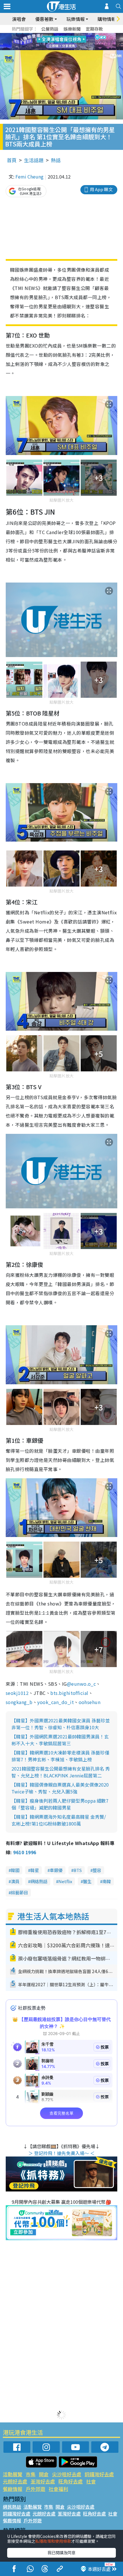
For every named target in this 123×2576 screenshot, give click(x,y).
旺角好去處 (71, 2481)
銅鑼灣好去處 (99, 2474)
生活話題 (34, 160)
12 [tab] (77, 42)
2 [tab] (54, 35)
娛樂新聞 (72, 29)
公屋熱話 (50, 29)
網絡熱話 (39, 1881)
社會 (91, 2481)
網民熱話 (12, 2507)
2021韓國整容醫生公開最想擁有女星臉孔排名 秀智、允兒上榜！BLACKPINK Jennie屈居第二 (61, 1772)
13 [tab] (63, 49)
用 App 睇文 (101, 189)
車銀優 (56, 1870)
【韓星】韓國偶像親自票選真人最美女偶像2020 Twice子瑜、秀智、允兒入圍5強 (60, 1788)
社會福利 (58, 2489)
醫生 (87, 1881)
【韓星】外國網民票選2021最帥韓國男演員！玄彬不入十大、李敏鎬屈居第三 (60, 1740)
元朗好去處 (15, 2481)
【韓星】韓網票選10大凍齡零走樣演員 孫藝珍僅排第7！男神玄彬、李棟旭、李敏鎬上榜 (60, 1756)
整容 (97, 1870)
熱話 (56, 160)
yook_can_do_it (55, 1702)
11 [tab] (72, 42)
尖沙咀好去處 (67, 2474)
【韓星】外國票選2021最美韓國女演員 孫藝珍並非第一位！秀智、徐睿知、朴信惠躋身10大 (61, 1724)
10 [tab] (66, 42)
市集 (31, 2474)
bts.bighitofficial (69, 1693)
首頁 (12, 160)
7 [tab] (49, 42)
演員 (15, 1881)
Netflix (65, 1881)
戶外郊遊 (35, 2489)
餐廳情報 (13, 2489)
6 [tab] (77, 35)
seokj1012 (17, 1693)
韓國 (15, 1870)
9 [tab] (60, 42)
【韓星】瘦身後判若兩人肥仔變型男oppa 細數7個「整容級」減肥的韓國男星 (60, 1804)
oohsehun (90, 1702)
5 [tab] (72, 35)
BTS (78, 1870)
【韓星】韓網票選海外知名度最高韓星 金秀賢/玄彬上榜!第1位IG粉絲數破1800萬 (59, 1820)
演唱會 (19, 19)
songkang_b (19, 1702)
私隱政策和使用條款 (53, 2541)
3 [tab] (60, 35)
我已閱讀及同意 (61, 2553)
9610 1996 (25, 1852)
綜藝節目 (19, 1892)
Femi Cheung (29, 177)
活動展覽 (13, 2474)
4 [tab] (66, 35)
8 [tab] (54, 42)
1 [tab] (49, 35)
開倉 (44, 2474)
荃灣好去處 (43, 2481)
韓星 (35, 1870)
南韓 (107, 1881)
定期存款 (94, 29)
